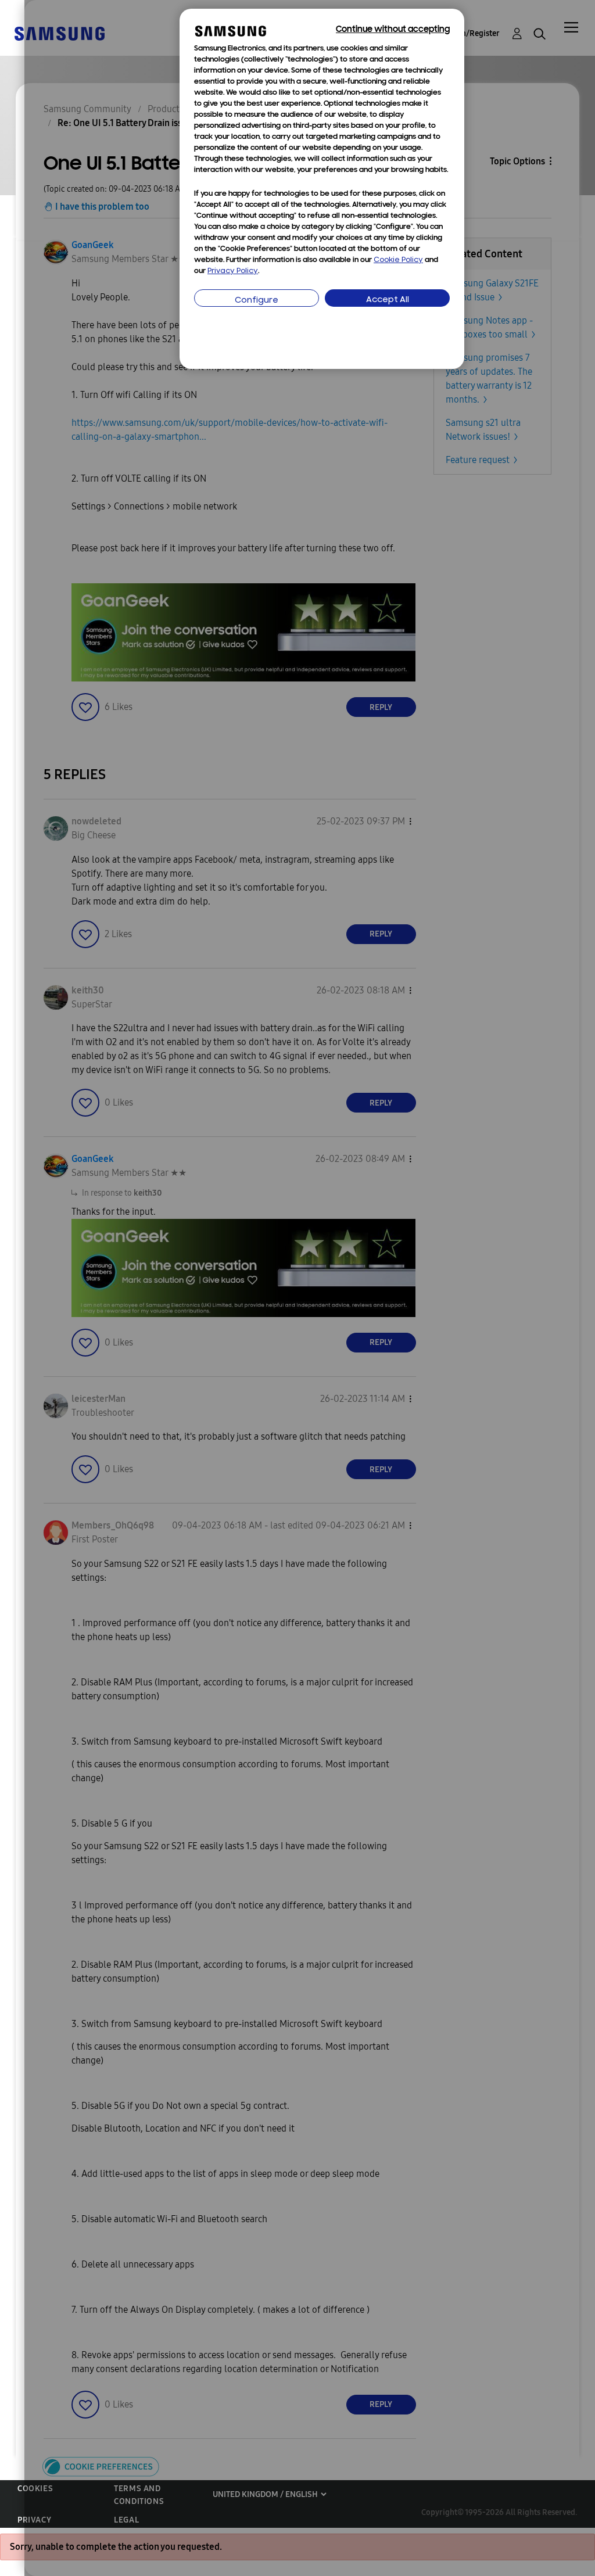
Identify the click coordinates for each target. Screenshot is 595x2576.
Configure (257, 301)
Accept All (388, 300)
